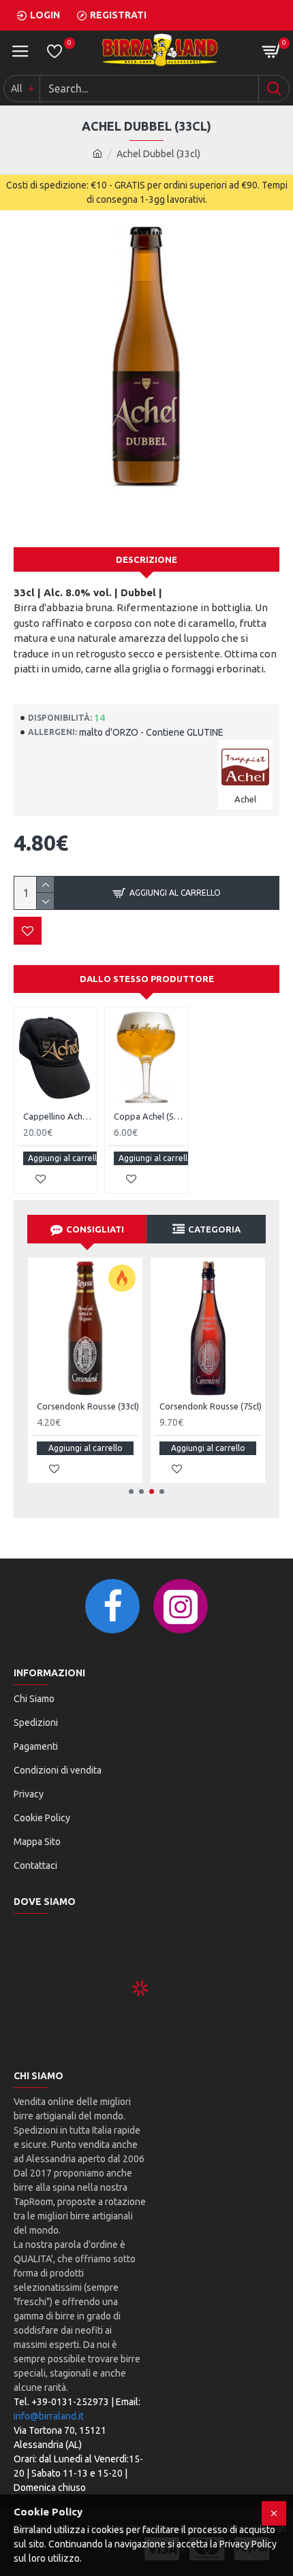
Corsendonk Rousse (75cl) (211, 1406)
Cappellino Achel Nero (58, 1116)
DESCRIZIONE (146, 559)
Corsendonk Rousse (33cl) (88, 1406)
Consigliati (95, 1229)
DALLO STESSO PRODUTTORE (147, 979)
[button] (131, 1491)
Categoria (214, 1229)
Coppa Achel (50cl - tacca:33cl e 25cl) (149, 1116)
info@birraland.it (49, 2416)
